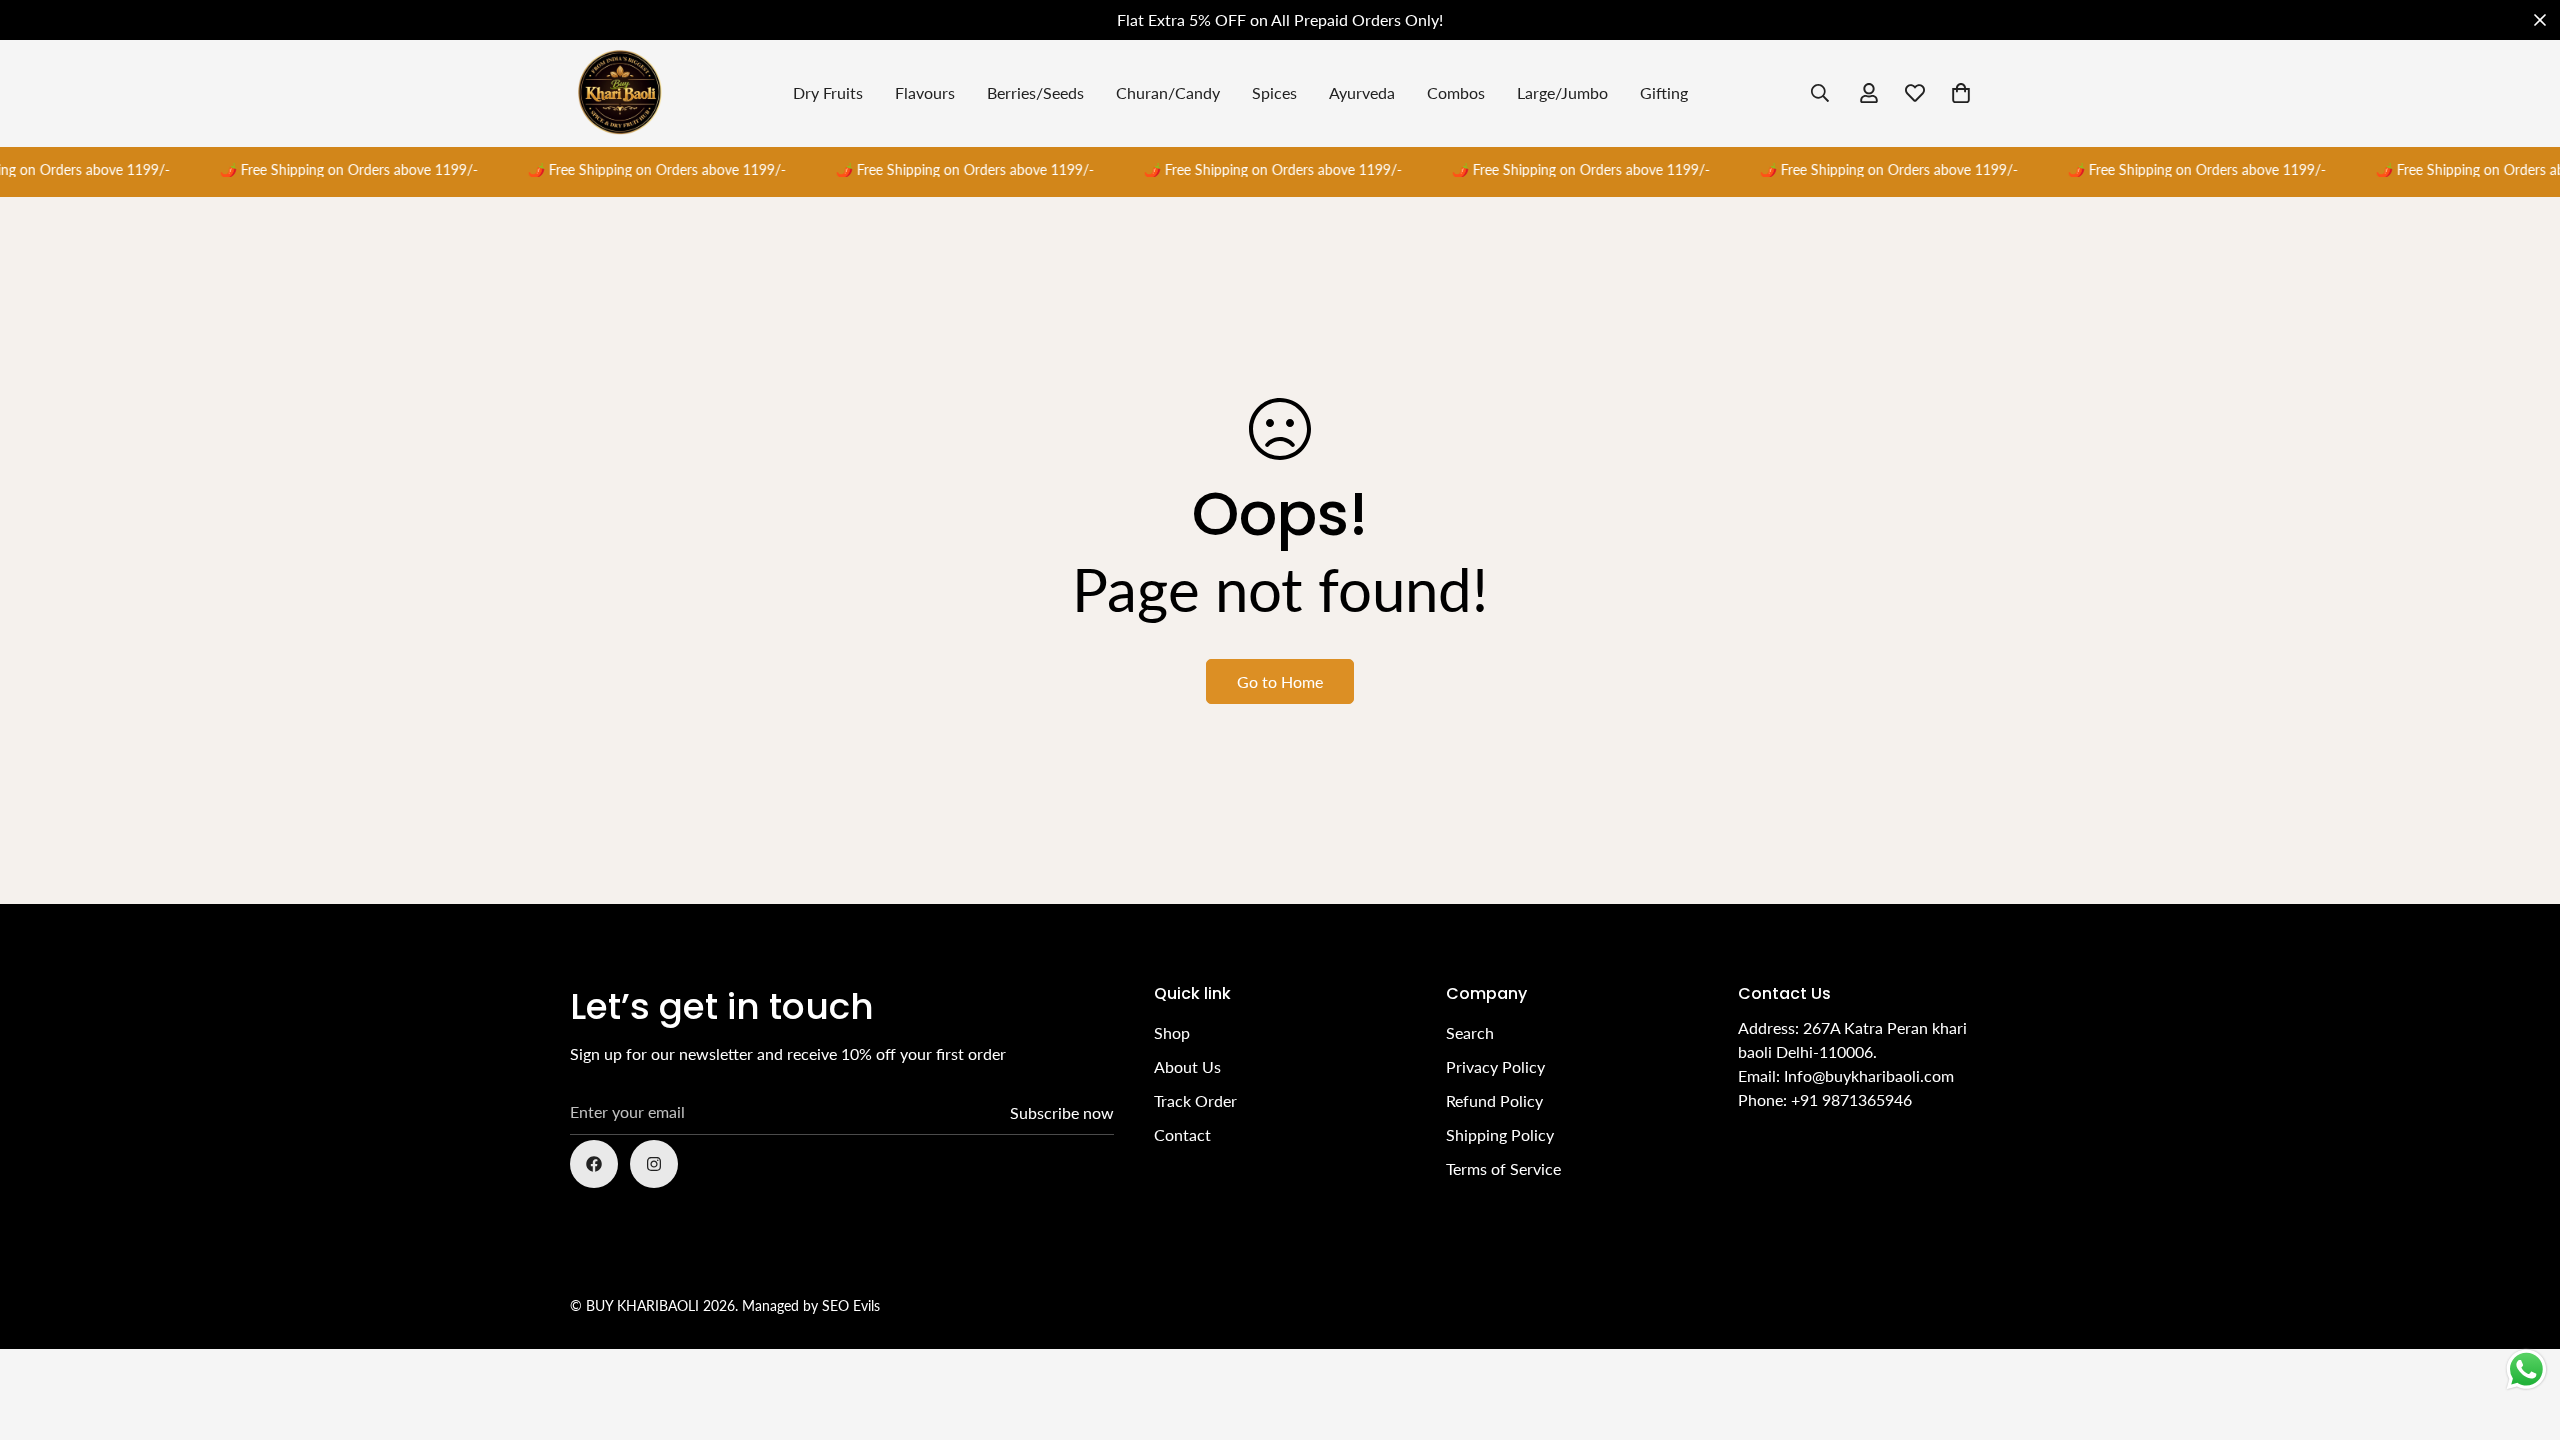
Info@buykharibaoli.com (1869, 1075)
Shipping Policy (1500, 1134)
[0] (1961, 93)
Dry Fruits (828, 92)
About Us (1187, 1066)
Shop (1172, 1032)
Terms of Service (1503, 1168)
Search (1470, 1032)
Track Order (1195, 1100)
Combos (1456, 92)
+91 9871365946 (1851, 1099)
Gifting (1664, 92)
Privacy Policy (1495, 1066)
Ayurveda (1362, 92)
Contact (1182, 1134)
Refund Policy (1494, 1100)
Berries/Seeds (1035, 92)
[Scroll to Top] (2521, 1331)
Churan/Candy (1168, 92)
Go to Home (1280, 681)
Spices (1274, 92)
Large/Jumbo (1562, 92)
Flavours (925, 92)
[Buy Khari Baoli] (620, 93)
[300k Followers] (594, 1164)
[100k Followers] (654, 1164)
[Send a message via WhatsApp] (2526, 1369)
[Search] (1820, 93)
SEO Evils (851, 1305)
